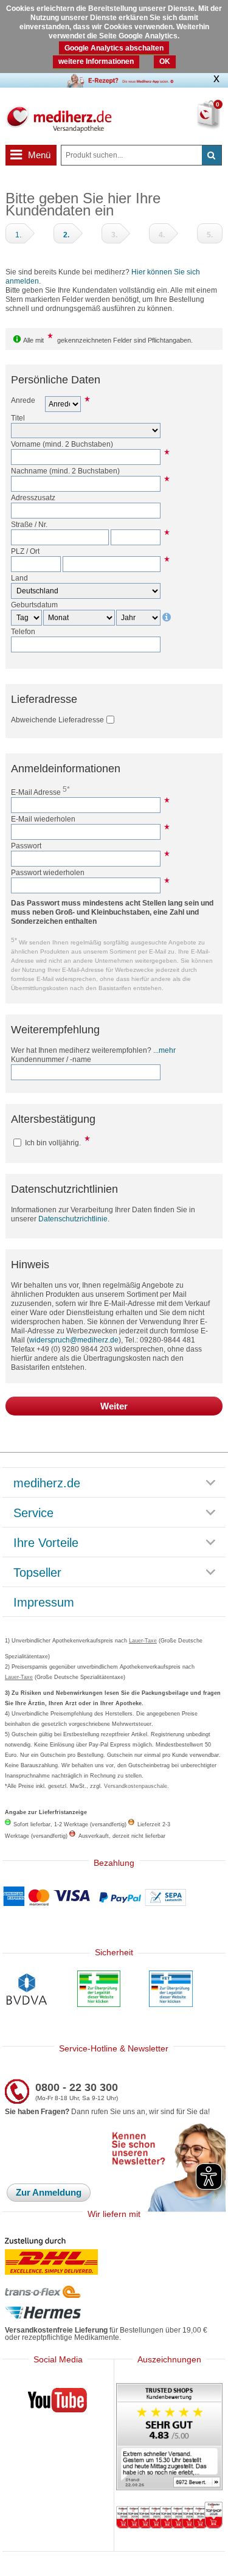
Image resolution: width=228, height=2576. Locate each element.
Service (33, 1513)
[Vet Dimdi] (171, 1990)
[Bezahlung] (114, 1897)
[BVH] (27, 1991)
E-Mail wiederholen (43, 819)
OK (165, 61)
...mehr (164, 1050)
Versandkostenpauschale (136, 1786)
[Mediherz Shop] (58, 118)
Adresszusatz (33, 498)
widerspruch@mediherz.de (74, 1340)
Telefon (23, 632)
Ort (35, 551)
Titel (18, 418)
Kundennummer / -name (51, 1059)
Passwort (26, 846)
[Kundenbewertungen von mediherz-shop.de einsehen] (169, 2438)
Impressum (44, 1603)
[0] (197, 122)
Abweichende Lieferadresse (57, 720)
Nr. (43, 525)
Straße (22, 525)
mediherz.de (47, 1484)
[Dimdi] (99, 1990)
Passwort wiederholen (48, 873)
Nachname (29, 471)
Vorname (26, 444)
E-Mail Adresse (40, 792)
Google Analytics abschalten (114, 48)
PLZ (18, 551)
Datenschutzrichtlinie (73, 1219)
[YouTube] (58, 2403)
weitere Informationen (96, 61)
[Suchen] (212, 155)
